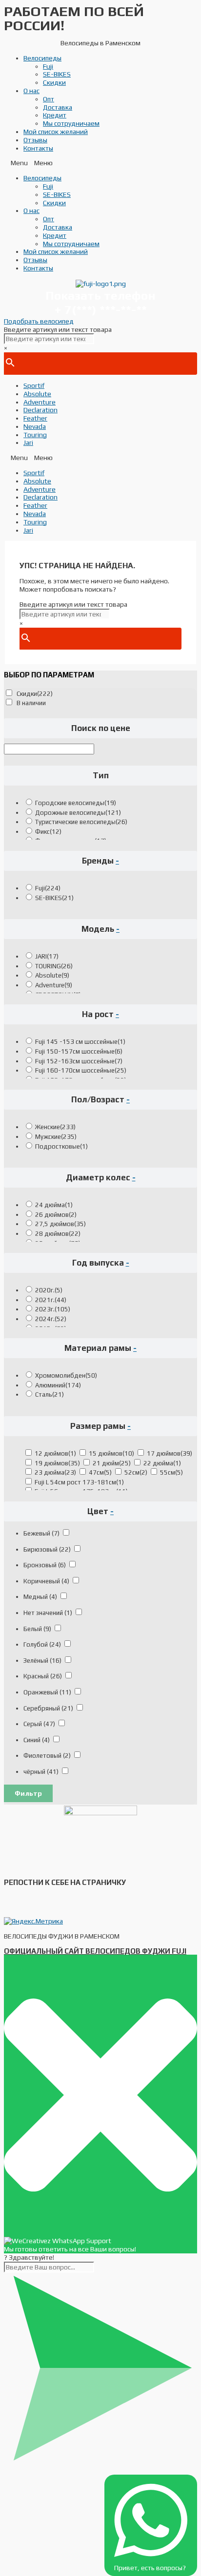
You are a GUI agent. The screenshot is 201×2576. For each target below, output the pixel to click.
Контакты (38, 148)
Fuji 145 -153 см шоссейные (80, 1042)
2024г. (51, 1319)
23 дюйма (55, 1472)
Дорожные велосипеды (78, 813)
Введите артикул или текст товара (58, 329)
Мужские (56, 1137)
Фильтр (28, 1793)
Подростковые (61, 1146)
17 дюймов (170, 1453)
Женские (55, 1127)
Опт (49, 99)
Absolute (37, 394)
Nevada (35, 426)
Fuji (48, 66)
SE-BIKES (57, 74)
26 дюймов (56, 1215)
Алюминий (58, 1385)
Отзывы (35, 140)
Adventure (40, 402)
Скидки (54, 82)
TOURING (54, 966)
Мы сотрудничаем (71, 123)
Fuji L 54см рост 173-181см (79, 1482)
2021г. (51, 1300)
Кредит (55, 115)
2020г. (49, 1290)
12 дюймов (55, 1453)
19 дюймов (57, 1463)
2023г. (53, 1309)
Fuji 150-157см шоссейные (79, 1051)
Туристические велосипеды (81, 822)
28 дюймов (58, 1234)
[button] (100, 163)
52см (136, 1472)
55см (171, 1472)
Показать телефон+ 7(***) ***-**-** (100, 303)
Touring (35, 435)
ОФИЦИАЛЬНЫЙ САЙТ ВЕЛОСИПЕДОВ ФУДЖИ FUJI (95, 1951)
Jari (28, 442)
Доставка (58, 107)
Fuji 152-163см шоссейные (79, 1061)
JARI (47, 956)
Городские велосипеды (76, 803)
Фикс (48, 832)
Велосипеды (42, 58)
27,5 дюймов (60, 1224)
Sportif (34, 385)
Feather (35, 418)
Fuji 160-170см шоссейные (81, 1070)
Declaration (40, 410)
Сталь (50, 1394)
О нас (31, 91)
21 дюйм (112, 1463)
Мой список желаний (56, 132)
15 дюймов (111, 1453)
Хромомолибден (66, 1375)
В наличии (31, 703)
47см (100, 1472)
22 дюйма (162, 1463)
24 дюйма (54, 1205)
